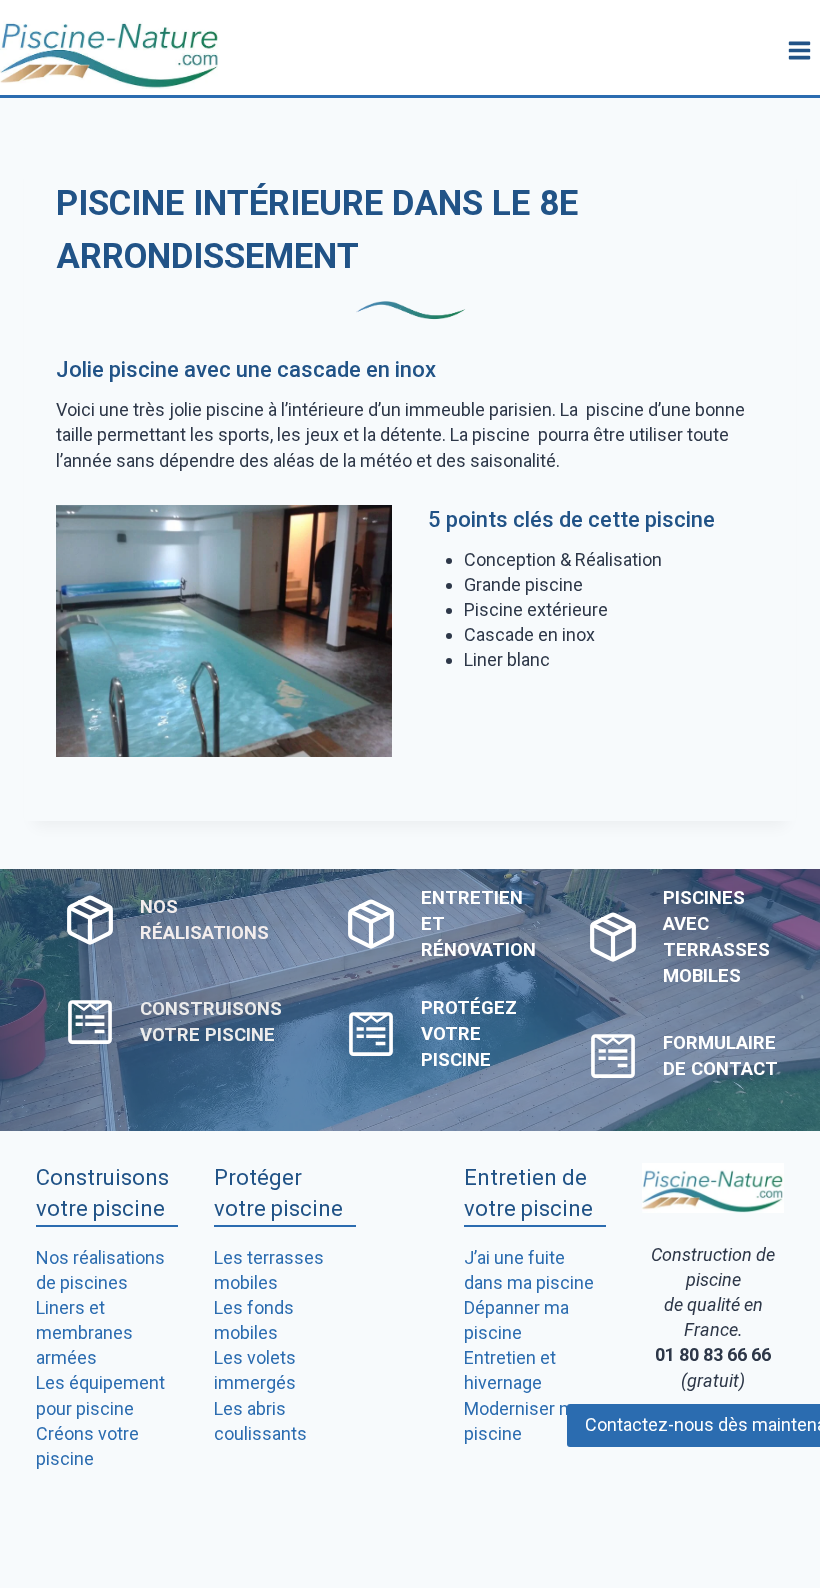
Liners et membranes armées (84, 1332)
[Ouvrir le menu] (799, 50)
